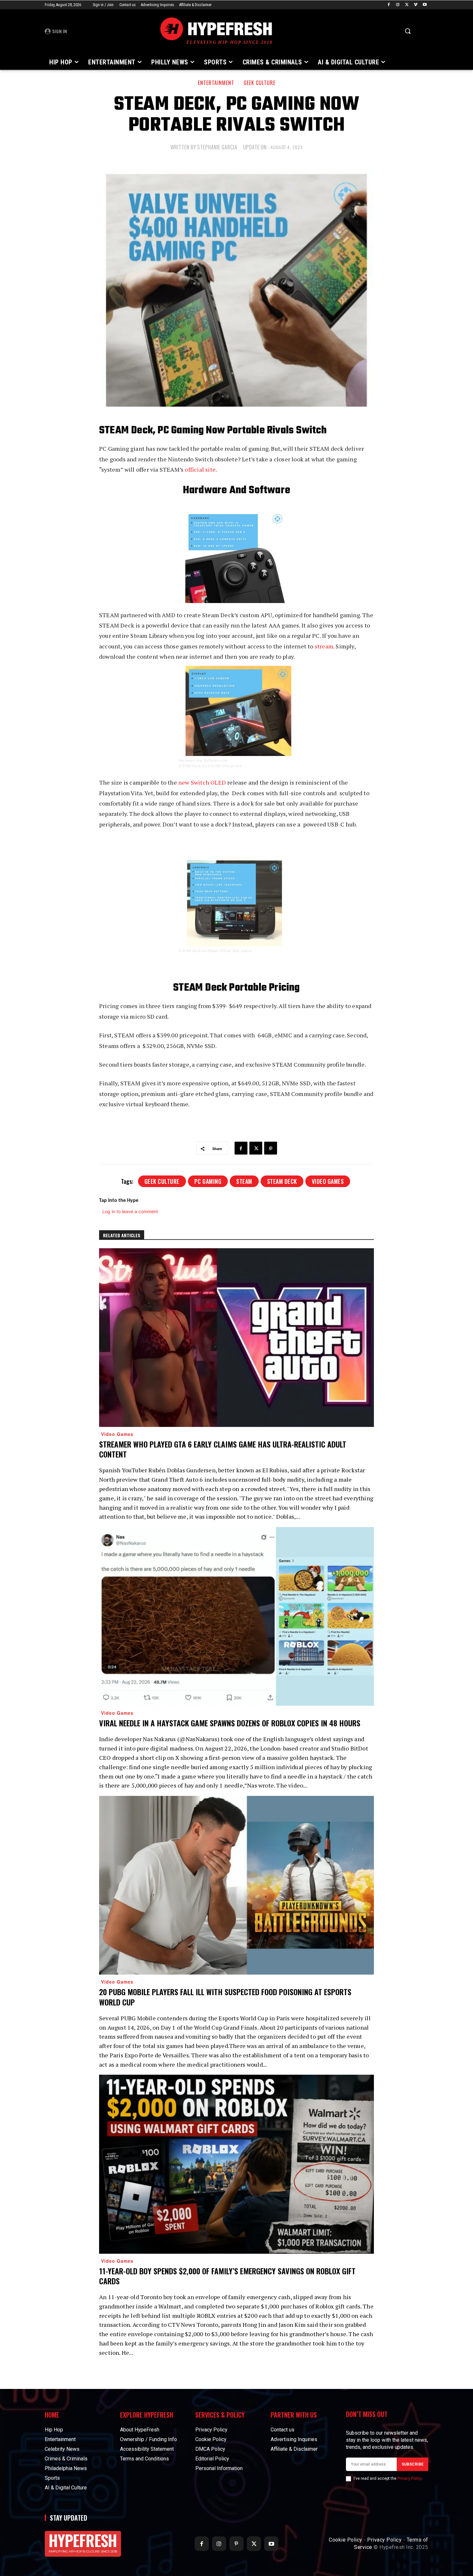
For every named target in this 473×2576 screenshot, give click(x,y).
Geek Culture (260, 83)
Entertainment (216, 83)
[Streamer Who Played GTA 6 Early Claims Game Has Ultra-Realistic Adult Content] (236, 1338)
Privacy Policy (409, 2478)
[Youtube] (425, 5)
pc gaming (208, 1181)
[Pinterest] (271, 1148)
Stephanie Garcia (217, 147)
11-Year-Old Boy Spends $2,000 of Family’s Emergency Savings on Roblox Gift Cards (227, 2276)
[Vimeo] (416, 5)
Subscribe (413, 2464)
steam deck (282, 1181)
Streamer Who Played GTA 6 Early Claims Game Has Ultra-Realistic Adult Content (223, 1449)
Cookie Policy (346, 2540)
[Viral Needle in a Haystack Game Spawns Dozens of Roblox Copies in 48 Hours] (236, 1616)
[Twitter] (407, 5)
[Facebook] (389, 5)
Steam (244, 1181)
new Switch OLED (202, 782)
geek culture (162, 1181)
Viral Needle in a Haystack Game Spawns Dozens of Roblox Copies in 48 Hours (230, 1723)
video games (328, 1181)
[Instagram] (398, 5)
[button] (408, 31)
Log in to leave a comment (130, 1211)
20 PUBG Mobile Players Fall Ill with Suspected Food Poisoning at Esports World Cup (225, 1997)
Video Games (117, 1434)
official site (200, 469)
